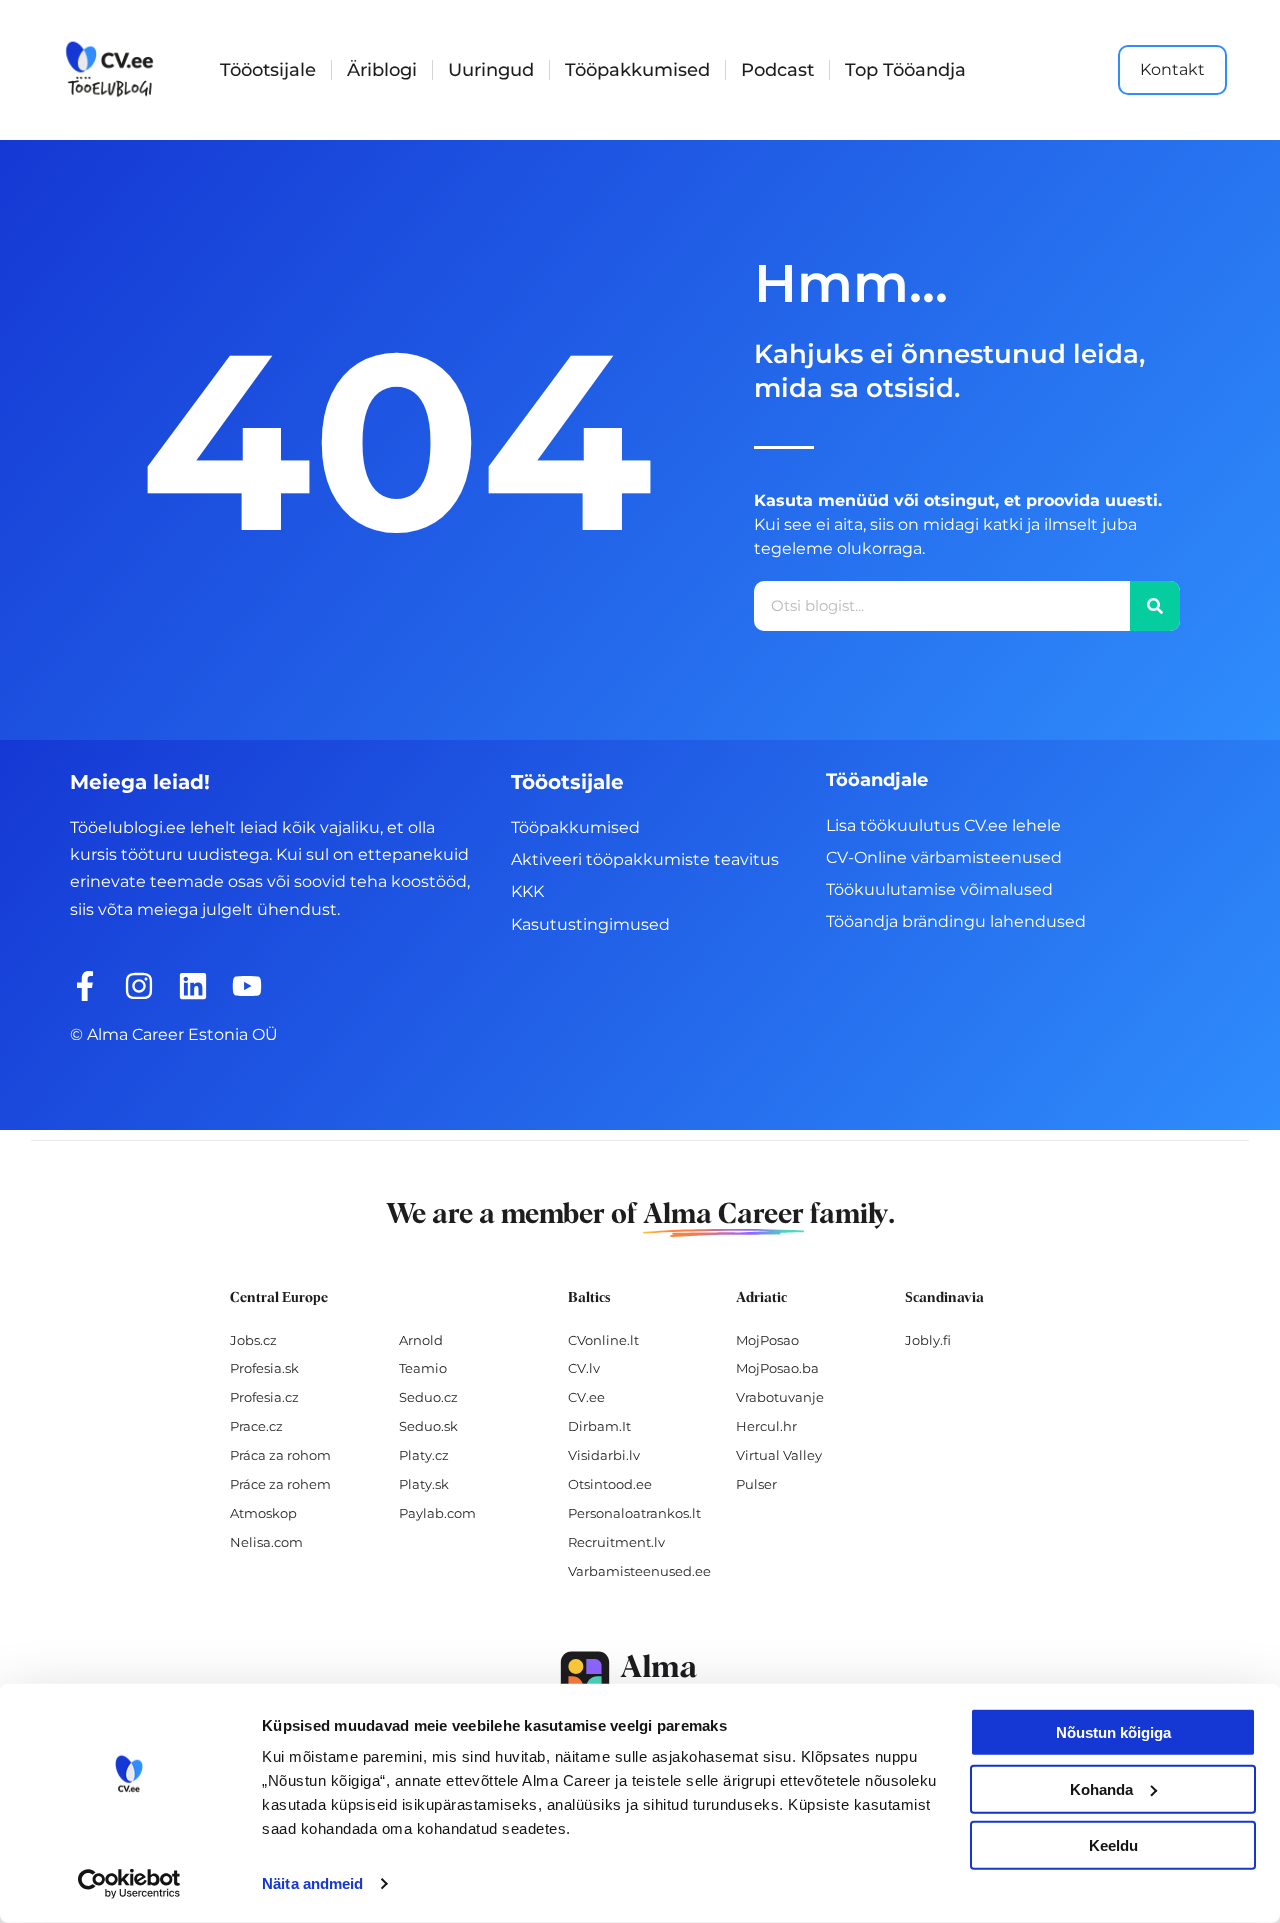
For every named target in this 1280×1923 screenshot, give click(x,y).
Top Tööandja (905, 70)
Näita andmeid (312, 1883)
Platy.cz (424, 1455)
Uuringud (491, 70)
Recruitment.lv (616, 1542)
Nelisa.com (266, 1542)
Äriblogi (382, 70)
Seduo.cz (428, 1397)
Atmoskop (263, 1513)
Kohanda (1101, 1788)
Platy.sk (424, 1484)
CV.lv (584, 1368)
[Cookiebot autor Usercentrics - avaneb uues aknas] (129, 1884)
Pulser (756, 1484)
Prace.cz (256, 1426)
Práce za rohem (280, 1484)
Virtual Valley (779, 1455)
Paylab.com (437, 1513)
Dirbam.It (599, 1426)
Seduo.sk (428, 1426)
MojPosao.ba (777, 1368)
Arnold (421, 1340)
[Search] (1155, 606)
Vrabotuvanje (780, 1397)
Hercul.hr (766, 1426)
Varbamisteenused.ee (639, 1571)
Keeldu (1113, 1845)
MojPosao (767, 1340)
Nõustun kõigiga (1113, 1732)
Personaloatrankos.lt (634, 1513)
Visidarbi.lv (604, 1455)
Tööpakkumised (637, 70)
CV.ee (586, 1397)
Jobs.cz (253, 1340)
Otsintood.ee (610, 1484)
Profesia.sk (264, 1368)
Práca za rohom (280, 1455)
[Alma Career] (640, 1680)
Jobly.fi (928, 1340)
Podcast (777, 70)
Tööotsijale (268, 70)
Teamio (423, 1368)
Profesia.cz (264, 1397)
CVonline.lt (603, 1340)
